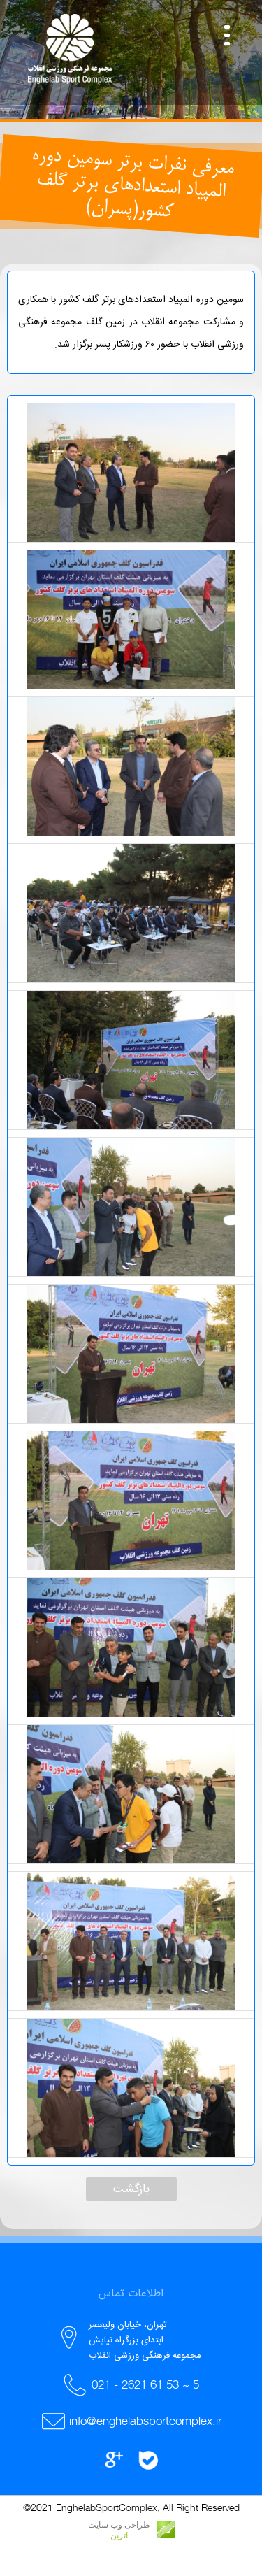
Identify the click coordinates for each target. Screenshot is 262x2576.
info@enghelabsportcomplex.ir (145, 2421)
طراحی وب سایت (119, 2525)
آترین (119, 2535)
